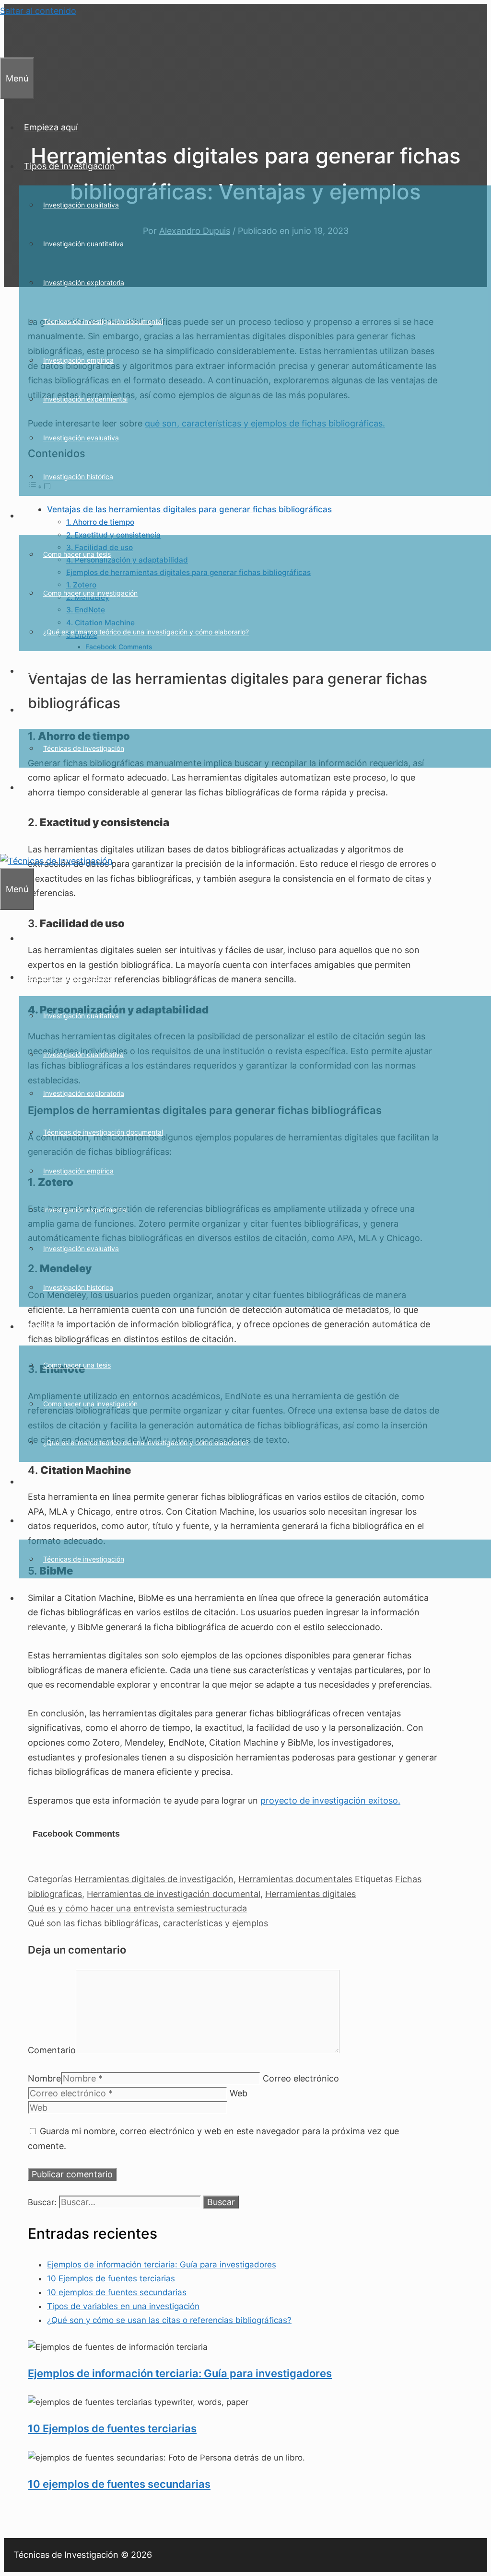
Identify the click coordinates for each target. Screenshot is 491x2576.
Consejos (43, 515)
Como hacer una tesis (77, 554)
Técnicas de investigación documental (103, 321)
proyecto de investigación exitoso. (330, 1800)
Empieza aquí (51, 127)
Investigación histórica (78, 477)
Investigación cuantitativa (83, 244)
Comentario (52, 2050)
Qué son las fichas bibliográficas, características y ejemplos (148, 1923)
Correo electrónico (301, 2078)
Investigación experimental (85, 399)
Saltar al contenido (38, 11)
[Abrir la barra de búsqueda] (5, 38)
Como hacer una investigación (90, 593)
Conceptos (46, 709)
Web (239, 2093)
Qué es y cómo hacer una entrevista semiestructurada (137, 1908)
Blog (33, 671)
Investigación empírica (78, 360)
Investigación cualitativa (81, 205)
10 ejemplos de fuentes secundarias (117, 2292)
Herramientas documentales (295, 1879)
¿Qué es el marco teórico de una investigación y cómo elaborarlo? (146, 632)
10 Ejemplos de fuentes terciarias (111, 2278)
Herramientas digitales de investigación (154, 1879)
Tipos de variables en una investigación (123, 2306)
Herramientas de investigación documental (174, 1894)
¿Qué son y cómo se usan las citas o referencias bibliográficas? (169, 2320)
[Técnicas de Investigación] (56, 861)
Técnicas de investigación (84, 748)
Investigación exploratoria (84, 282)
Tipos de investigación (70, 166)
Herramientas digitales (310, 1894)
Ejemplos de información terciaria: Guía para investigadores (162, 2265)
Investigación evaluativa (81, 438)
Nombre (44, 2078)
